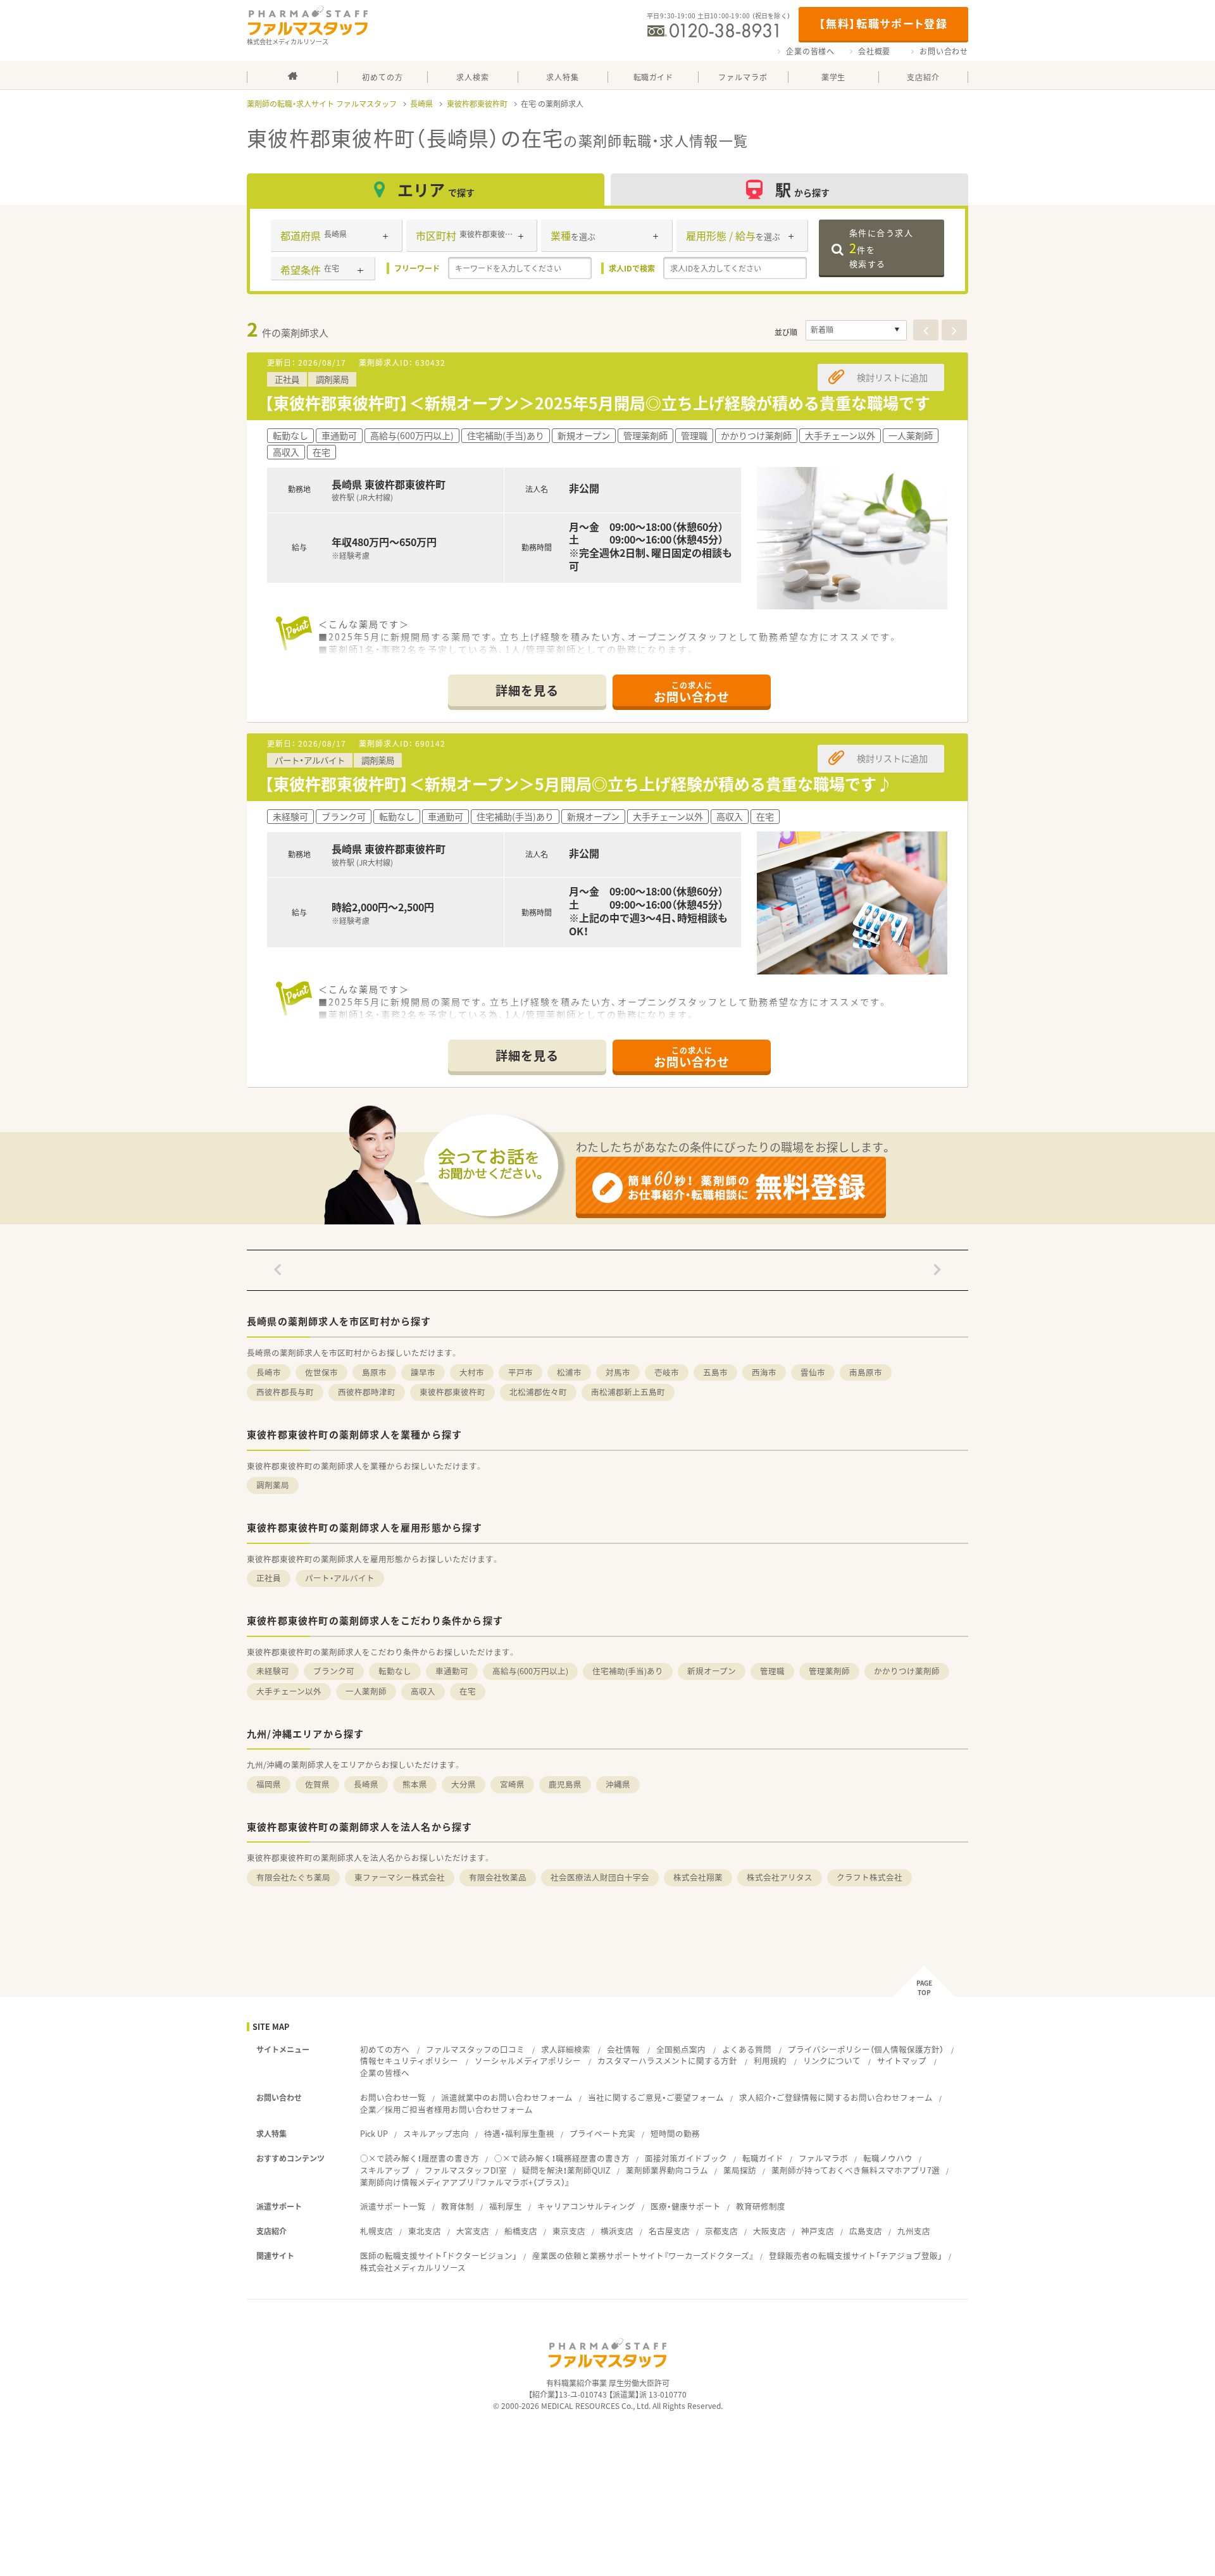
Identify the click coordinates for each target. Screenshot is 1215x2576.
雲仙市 (813, 1372)
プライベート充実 (602, 2133)
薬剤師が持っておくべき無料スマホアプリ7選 (856, 2170)
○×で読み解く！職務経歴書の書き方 (562, 2158)
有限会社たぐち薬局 (293, 1877)
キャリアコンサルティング (586, 2206)
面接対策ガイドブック (686, 2158)
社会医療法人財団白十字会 (600, 1877)
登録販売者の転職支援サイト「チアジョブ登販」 (856, 2256)
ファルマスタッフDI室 (466, 2170)
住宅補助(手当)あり (628, 1671)
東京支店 (569, 2231)
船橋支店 (521, 2231)
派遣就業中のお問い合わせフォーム (507, 2097)
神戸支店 (818, 2231)
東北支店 (425, 2231)
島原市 (374, 1372)
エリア (436, 190)
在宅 (468, 1691)
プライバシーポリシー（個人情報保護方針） (866, 2049)
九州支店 (914, 2231)
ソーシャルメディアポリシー (528, 2061)
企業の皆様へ (810, 51)
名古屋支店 (669, 2231)
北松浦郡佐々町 (538, 1392)
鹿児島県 (565, 1784)
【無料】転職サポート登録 (883, 23)
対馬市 (618, 1372)
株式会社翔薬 (698, 1877)
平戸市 (520, 1372)
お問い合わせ (944, 51)
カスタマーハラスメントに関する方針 (667, 2061)
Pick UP (374, 2133)
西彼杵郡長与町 (285, 1392)
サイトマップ (902, 2061)
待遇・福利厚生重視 (519, 2133)
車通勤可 (452, 1671)
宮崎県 (512, 1784)
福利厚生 (506, 2206)
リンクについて (832, 2061)
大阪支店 (769, 2231)
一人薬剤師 (366, 1691)
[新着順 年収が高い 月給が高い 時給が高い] (856, 330)
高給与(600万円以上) (530, 1671)
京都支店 (721, 2231)
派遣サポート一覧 (393, 2206)
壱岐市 (667, 1372)
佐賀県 (317, 1784)
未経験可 (273, 1671)
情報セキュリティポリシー (409, 2061)
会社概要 (874, 51)
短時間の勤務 (675, 2133)
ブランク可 (334, 1671)
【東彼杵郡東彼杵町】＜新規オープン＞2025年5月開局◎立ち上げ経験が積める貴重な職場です (597, 403)
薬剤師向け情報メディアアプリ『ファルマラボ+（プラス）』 (465, 2182)
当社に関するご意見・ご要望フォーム (656, 2097)
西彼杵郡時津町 (367, 1392)
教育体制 (458, 2206)
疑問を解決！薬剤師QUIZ (566, 2170)
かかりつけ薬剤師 (907, 1671)
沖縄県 (618, 1784)
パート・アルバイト (340, 1578)
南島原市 (866, 1372)
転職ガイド (763, 2158)
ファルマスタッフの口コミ (475, 2049)
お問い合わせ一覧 (393, 2097)
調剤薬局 (273, 1485)
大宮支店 (473, 2231)
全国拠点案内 (681, 2049)
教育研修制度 (761, 2206)
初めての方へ (385, 2049)
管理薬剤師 (829, 1671)
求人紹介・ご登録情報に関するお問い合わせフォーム (836, 2097)
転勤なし (395, 1671)
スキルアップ (385, 2170)
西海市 (764, 1372)
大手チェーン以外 (289, 1691)
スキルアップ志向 (436, 2133)
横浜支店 (617, 2231)
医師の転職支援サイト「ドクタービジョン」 (439, 2256)
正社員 (269, 1578)
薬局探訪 (740, 2170)
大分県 (464, 1784)
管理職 (772, 1671)
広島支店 (866, 2231)
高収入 (423, 1691)
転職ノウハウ (888, 2158)
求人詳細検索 (566, 2049)
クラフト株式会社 (869, 1877)
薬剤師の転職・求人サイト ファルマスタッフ (322, 104)
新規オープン (712, 1671)
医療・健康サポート (686, 2206)
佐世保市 (321, 1372)
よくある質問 (747, 2049)
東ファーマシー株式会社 (400, 1877)
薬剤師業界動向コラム (667, 2170)
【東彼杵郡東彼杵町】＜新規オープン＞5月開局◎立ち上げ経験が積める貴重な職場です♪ (578, 784)
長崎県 (421, 104)
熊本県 (415, 1784)
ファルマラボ (823, 2158)
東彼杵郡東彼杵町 (477, 104)
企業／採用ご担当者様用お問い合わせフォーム (446, 2109)
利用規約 (770, 2061)
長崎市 (269, 1372)
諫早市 (423, 1372)
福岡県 (269, 1784)
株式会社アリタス (780, 1877)
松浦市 (569, 1372)
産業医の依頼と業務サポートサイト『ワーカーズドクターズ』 (643, 2256)
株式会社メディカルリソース (413, 2268)
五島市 (715, 1372)
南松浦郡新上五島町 (628, 1392)
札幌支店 (377, 2231)
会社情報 (623, 2049)
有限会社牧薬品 (498, 1877)
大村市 (472, 1372)
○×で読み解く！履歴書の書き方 (420, 2158)
